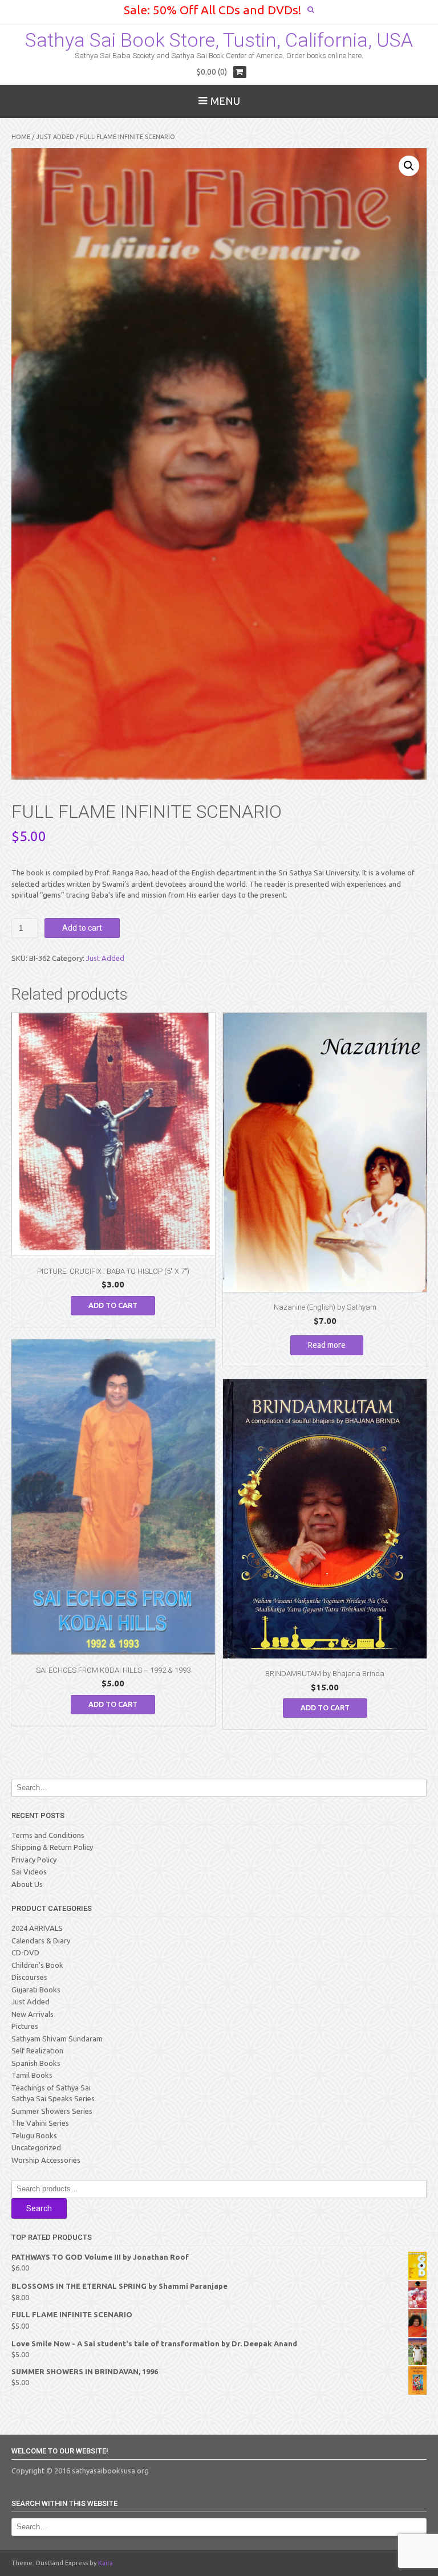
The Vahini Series (40, 2123)
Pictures (25, 2026)
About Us (27, 1884)
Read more (327, 1345)
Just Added (55, 137)
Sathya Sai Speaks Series (53, 2098)
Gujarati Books (36, 1990)
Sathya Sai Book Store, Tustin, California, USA (219, 40)
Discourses (29, 1977)
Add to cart (82, 928)
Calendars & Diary (41, 1941)
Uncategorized (36, 2147)
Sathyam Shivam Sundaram (57, 2039)
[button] (409, 166)
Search (39, 2208)
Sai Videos (29, 1872)
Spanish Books (36, 2063)
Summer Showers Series (52, 2111)
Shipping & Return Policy (52, 1847)
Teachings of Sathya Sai (51, 2088)
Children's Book (37, 1965)
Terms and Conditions (48, 1835)
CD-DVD (25, 1953)
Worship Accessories (46, 2160)
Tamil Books (32, 2075)
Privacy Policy (34, 1860)
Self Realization (37, 2051)
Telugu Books (34, 2135)
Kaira (106, 2563)
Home (21, 137)
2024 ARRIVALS (37, 1928)
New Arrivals (33, 2014)
